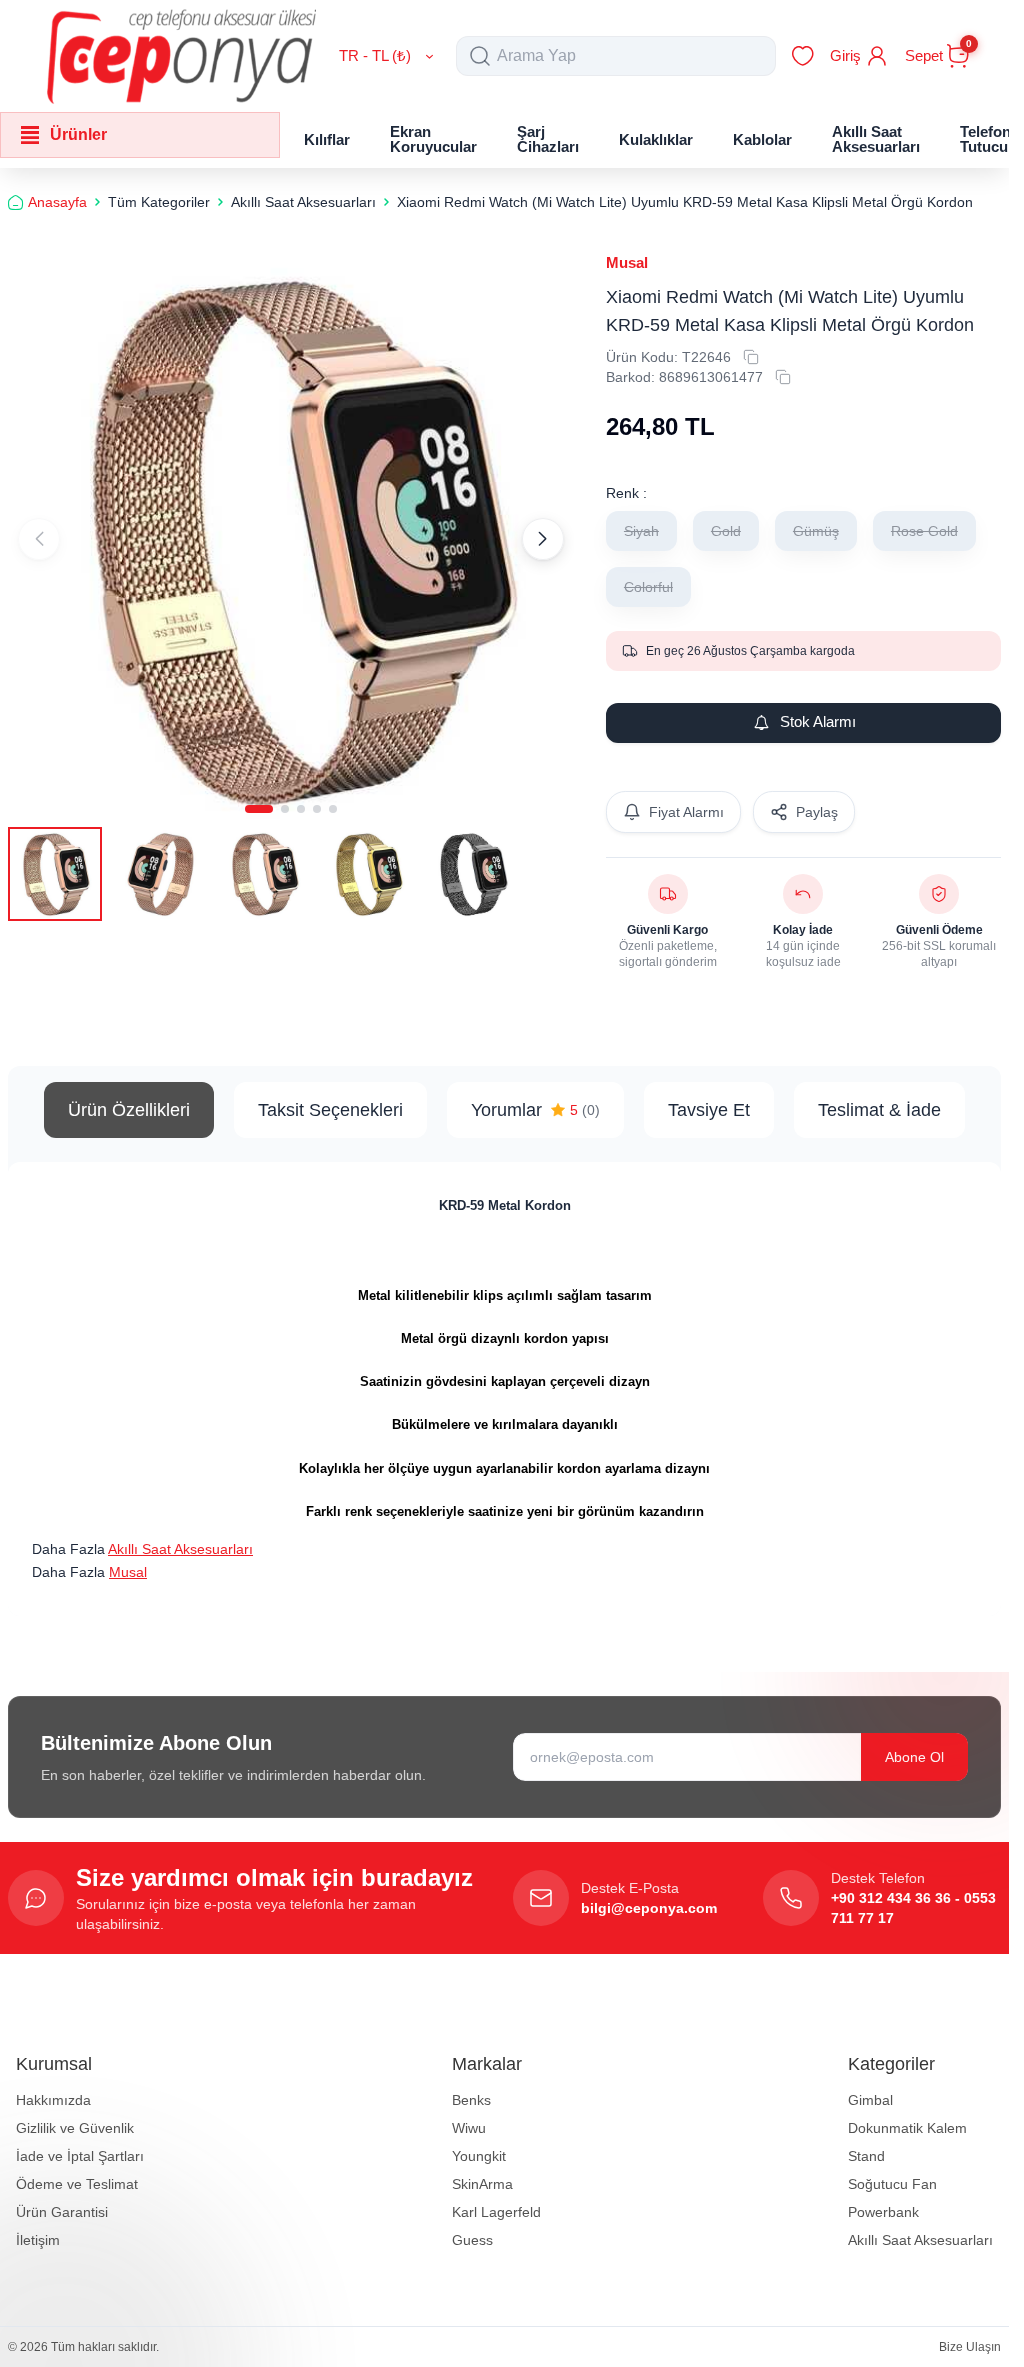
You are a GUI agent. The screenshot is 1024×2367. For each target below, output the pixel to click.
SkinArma (482, 2184)
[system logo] (181, 56)
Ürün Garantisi (62, 2212)
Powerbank (883, 2212)
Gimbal (870, 2100)
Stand (866, 2156)
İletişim (38, 2240)
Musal (627, 262)
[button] (259, 800)
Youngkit (479, 2156)
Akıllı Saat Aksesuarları (180, 1549)
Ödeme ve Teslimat (77, 2184)
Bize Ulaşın (970, 2347)
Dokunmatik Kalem (907, 2128)
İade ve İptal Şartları (80, 2156)
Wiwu (469, 2128)
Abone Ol (914, 1757)
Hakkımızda (53, 2100)
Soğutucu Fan (892, 2184)
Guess (472, 2240)
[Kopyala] (751, 357)
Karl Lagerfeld (496, 2212)
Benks (471, 2100)
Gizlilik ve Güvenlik (75, 2128)
